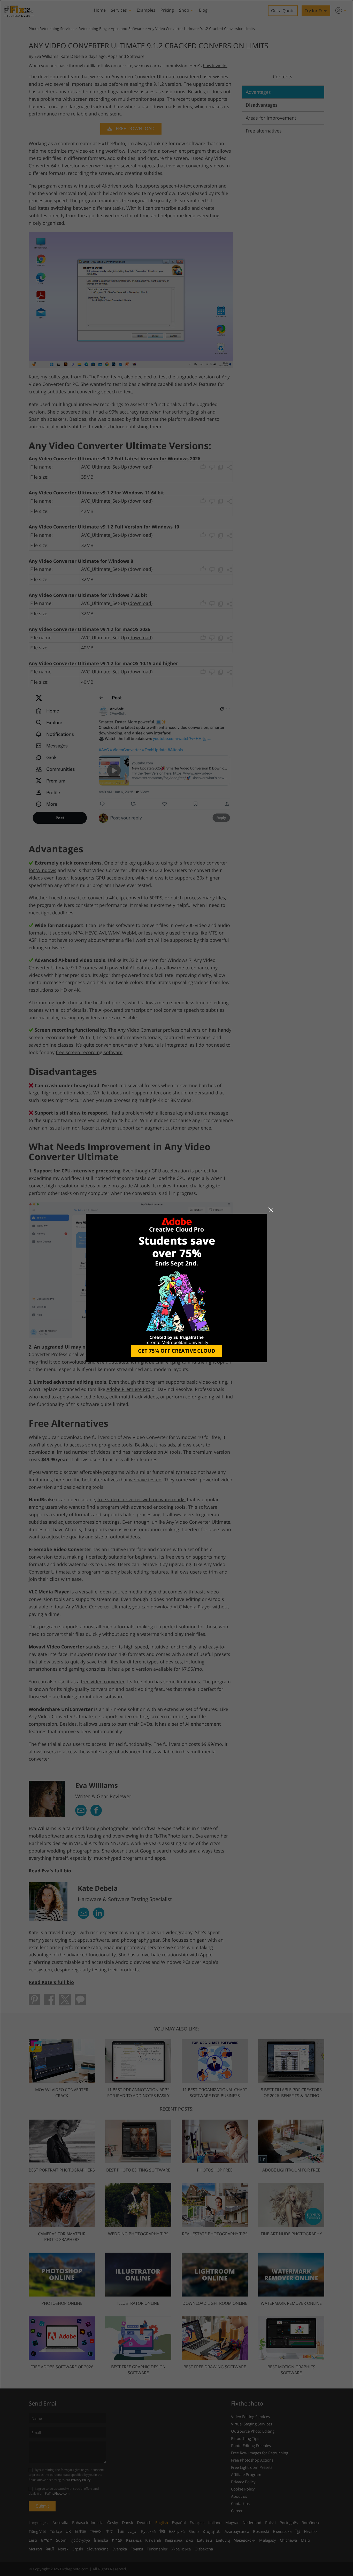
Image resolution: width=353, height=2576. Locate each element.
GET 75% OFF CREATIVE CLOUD (177, 1351)
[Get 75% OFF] (177, 1288)
